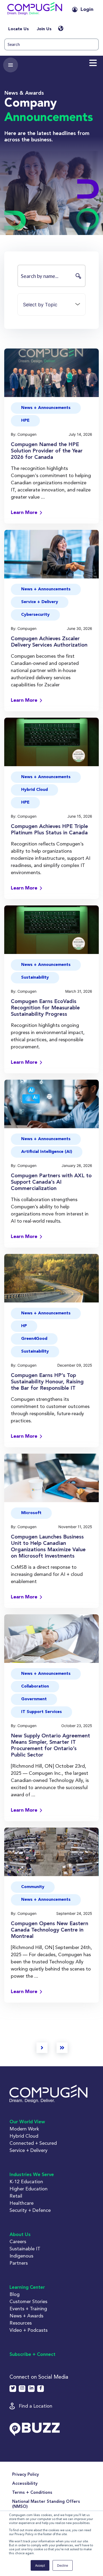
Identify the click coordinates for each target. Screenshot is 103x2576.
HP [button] (24, 1326)
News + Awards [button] (26, 2316)
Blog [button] (15, 2294)
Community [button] (33, 1887)
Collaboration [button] (35, 1686)
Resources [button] (21, 2323)
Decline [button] (63, 2565)
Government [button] (34, 1699)
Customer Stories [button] (28, 2301)
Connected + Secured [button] (33, 2143)
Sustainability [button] (35, 978)
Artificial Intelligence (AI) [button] (47, 1152)
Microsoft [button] (31, 1513)
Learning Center (27, 2287)
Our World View (27, 2122)
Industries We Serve (32, 2175)
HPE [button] (25, 421)
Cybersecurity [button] (35, 615)
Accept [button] (40, 2565)
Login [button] (87, 10)
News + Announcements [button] (46, 408)
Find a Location (36, 2406)
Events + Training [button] (28, 2309)
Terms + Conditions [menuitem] (32, 2493)
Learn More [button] (24, 513)
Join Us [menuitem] (44, 29)
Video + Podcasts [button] (29, 2330)
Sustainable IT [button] (25, 2249)
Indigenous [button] (21, 2256)
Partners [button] (19, 2263)
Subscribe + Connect (32, 2355)
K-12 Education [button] (26, 2181)
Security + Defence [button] (30, 2210)
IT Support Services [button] (41, 1712)
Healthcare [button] (22, 2203)
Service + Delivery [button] (40, 602)
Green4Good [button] (34, 1339)
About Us (20, 2235)
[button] (35, 10)
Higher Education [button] (29, 2189)
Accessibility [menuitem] (25, 2484)
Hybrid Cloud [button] (34, 790)
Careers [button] (18, 2241)
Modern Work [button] (24, 2129)
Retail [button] (16, 2196)
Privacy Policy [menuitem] (25, 2475)
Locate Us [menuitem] (18, 29)
